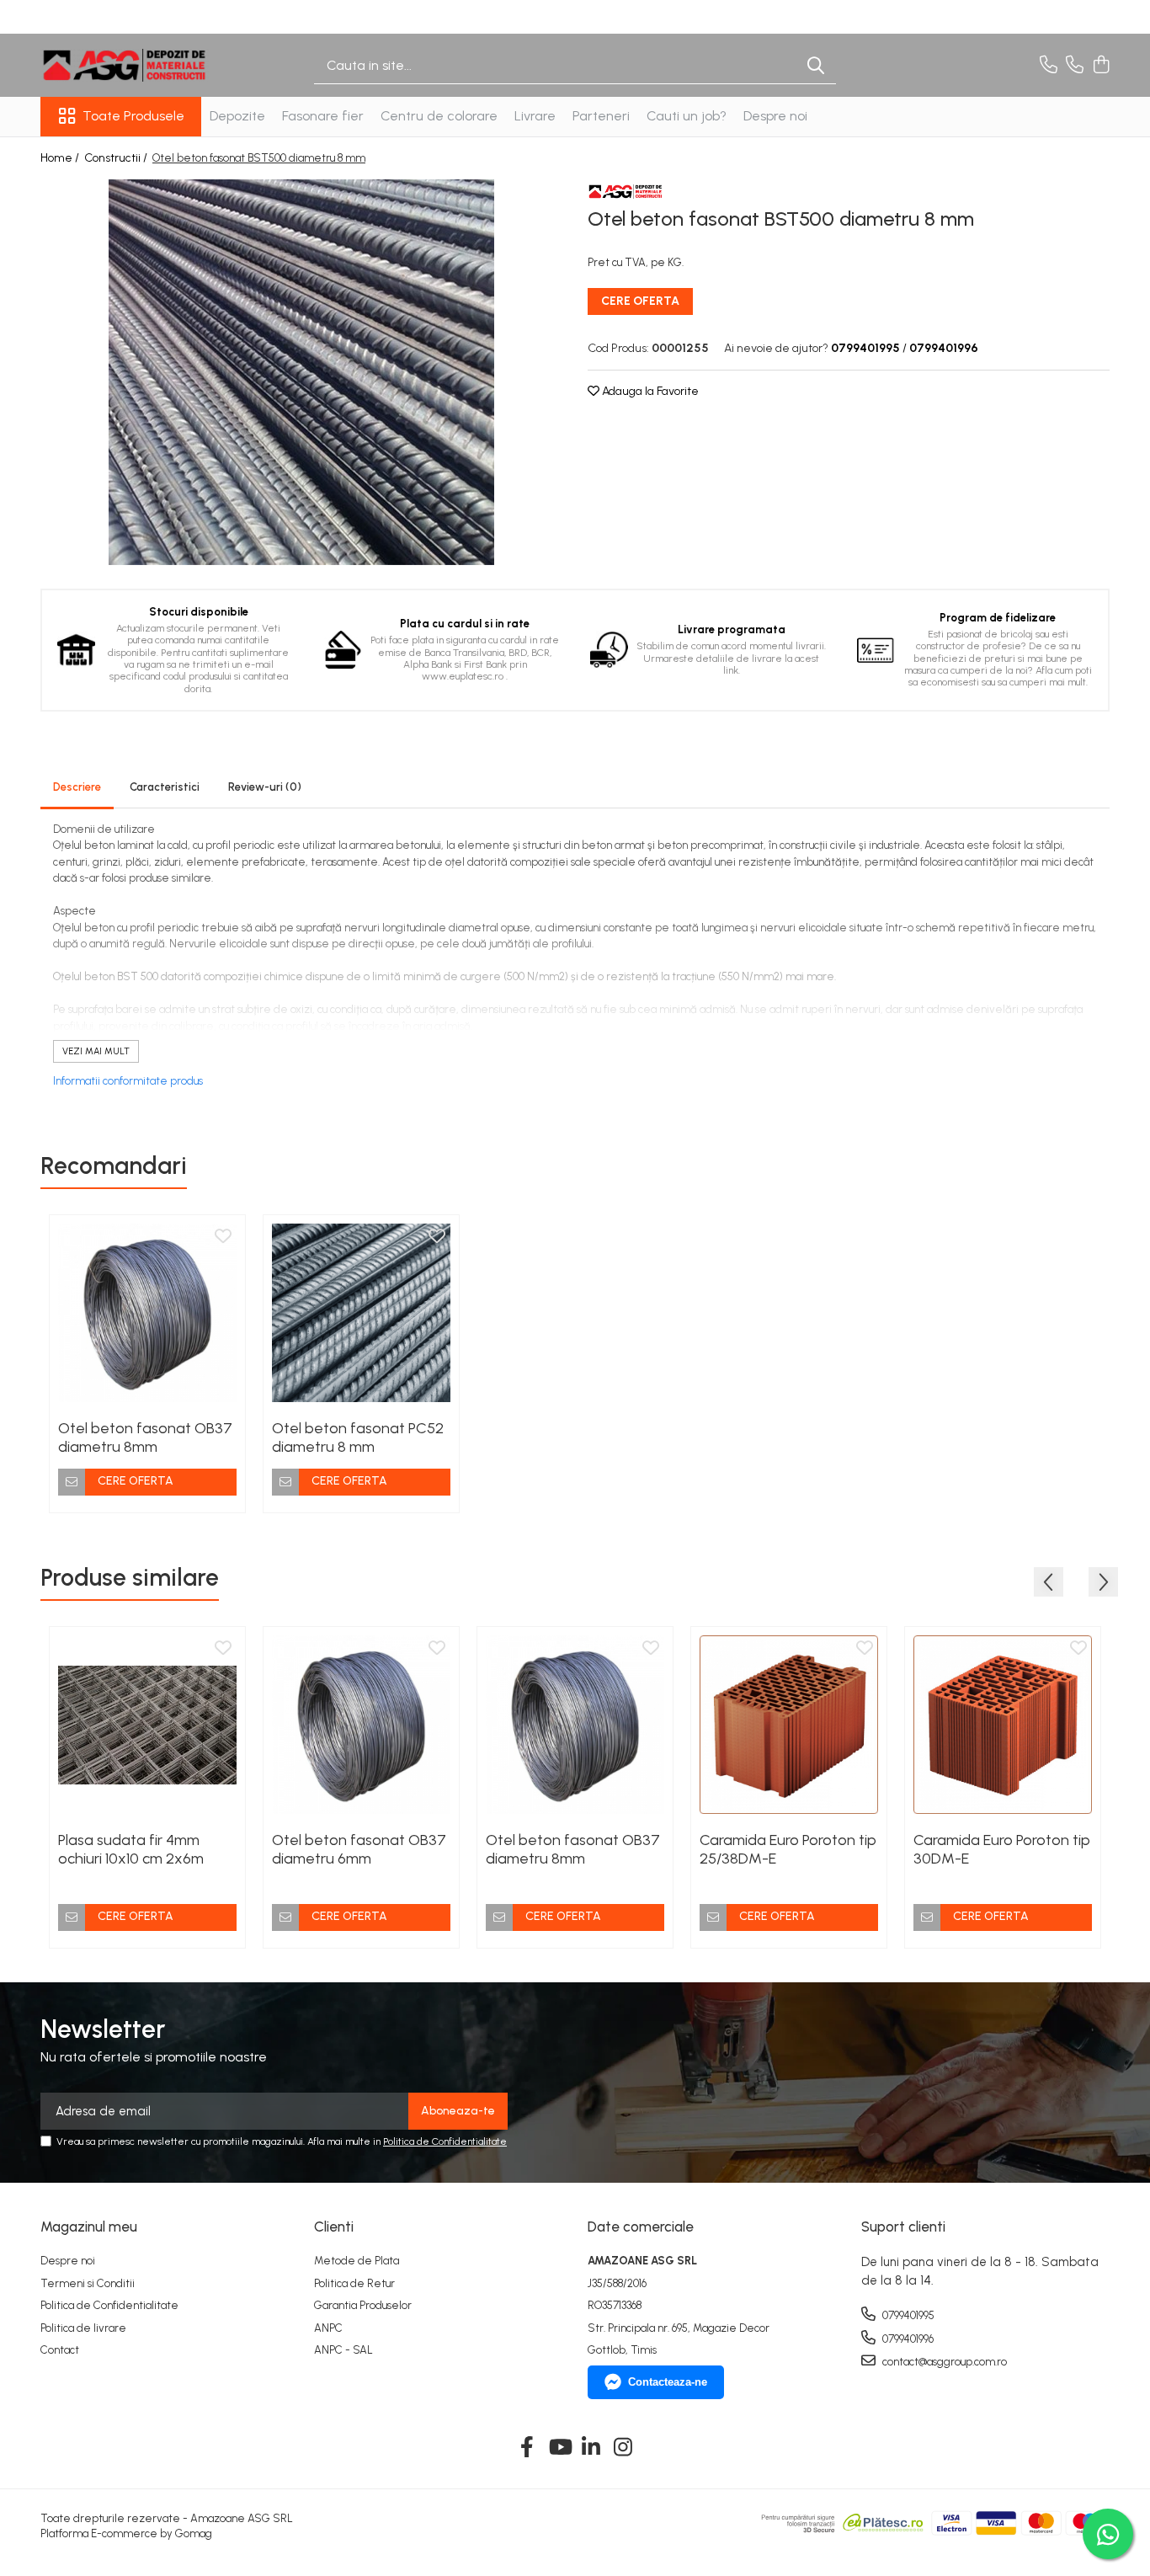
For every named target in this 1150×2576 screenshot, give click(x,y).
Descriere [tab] (77, 787)
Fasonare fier (323, 116)
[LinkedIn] (591, 2448)
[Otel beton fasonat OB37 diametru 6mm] (361, 1725)
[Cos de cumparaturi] (1101, 66)
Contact (60, 2350)
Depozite (237, 116)
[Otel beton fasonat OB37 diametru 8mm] (147, 1313)
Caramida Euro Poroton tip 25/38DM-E (788, 1849)
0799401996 (907, 2339)
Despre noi (775, 116)
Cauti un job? (687, 116)
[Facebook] (527, 2448)
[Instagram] (623, 2448)
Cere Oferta (640, 301)
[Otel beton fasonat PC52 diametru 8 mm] (361, 1313)
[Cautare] (816, 65)
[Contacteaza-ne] (1049, 66)
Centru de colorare (439, 116)
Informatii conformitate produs (128, 1081)
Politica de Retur (354, 2283)
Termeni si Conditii (88, 2283)
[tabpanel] (301, 372)
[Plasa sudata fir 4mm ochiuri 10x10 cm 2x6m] (147, 1725)
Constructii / (117, 158)
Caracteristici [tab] (165, 787)
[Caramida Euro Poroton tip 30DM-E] (1003, 1725)
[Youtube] (559, 2448)
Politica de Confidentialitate (445, 2141)
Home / (61, 158)
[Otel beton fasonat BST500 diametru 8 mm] (301, 372)
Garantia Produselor (363, 2305)
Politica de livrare (83, 2328)
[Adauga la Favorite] (223, 1237)
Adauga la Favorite (649, 391)
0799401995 (907, 2315)
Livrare (535, 116)
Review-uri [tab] (265, 787)
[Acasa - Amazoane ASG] (125, 65)
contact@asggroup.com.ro (943, 2362)
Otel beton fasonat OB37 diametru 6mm (359, 1849)
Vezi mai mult (96, 1051)
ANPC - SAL (343, 2350)
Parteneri (601, 116)
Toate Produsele (133, 116)
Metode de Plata (357, 2261)
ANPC (328, 2328)
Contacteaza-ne (668, 2382)
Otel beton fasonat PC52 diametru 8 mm (358, 1437)
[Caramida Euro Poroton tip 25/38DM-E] (789, 1725)
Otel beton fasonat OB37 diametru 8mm (145, 1437)
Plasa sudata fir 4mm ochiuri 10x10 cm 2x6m (131, 1849)
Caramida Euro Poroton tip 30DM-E (1002, 1849)
